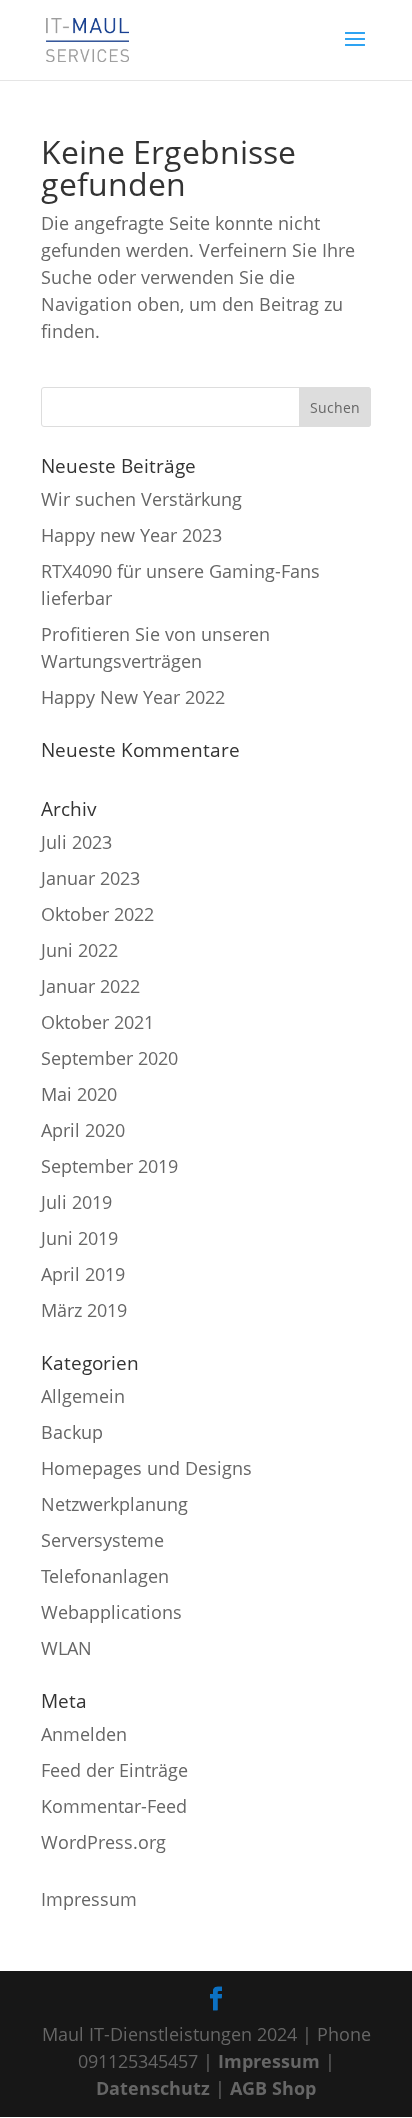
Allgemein (83, 1396)
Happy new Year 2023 (131, 535)
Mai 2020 (79, 1094)
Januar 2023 (90, 878)
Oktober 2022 (97, 914)
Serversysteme (102, 1540)
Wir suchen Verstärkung (141, 499)
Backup (72, 1432)
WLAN (66, 1648)
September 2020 (109, 1058)
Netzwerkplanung (114, 1504)
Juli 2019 (76, 1202)
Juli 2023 (76, 842)
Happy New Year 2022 (133, 697)
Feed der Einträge (114, 1770)
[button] (355, 52)
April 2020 (83, 1130)
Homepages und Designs (146, 1468)
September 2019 (109, 1166)
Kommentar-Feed (114, 1806)
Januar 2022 (90, 986)
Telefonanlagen (105, 1576)
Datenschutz (153, 2088)
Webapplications (111, 1612)
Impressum (89, 1899)
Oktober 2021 (97, 1022)
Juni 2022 (79, 950)
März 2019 (84, 1310)
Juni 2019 (79, 1238)
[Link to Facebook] (216, 1999)
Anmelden (84, 1734)
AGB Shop (273, 2088)
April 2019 (83, 1274)
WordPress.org (103, 1842)
